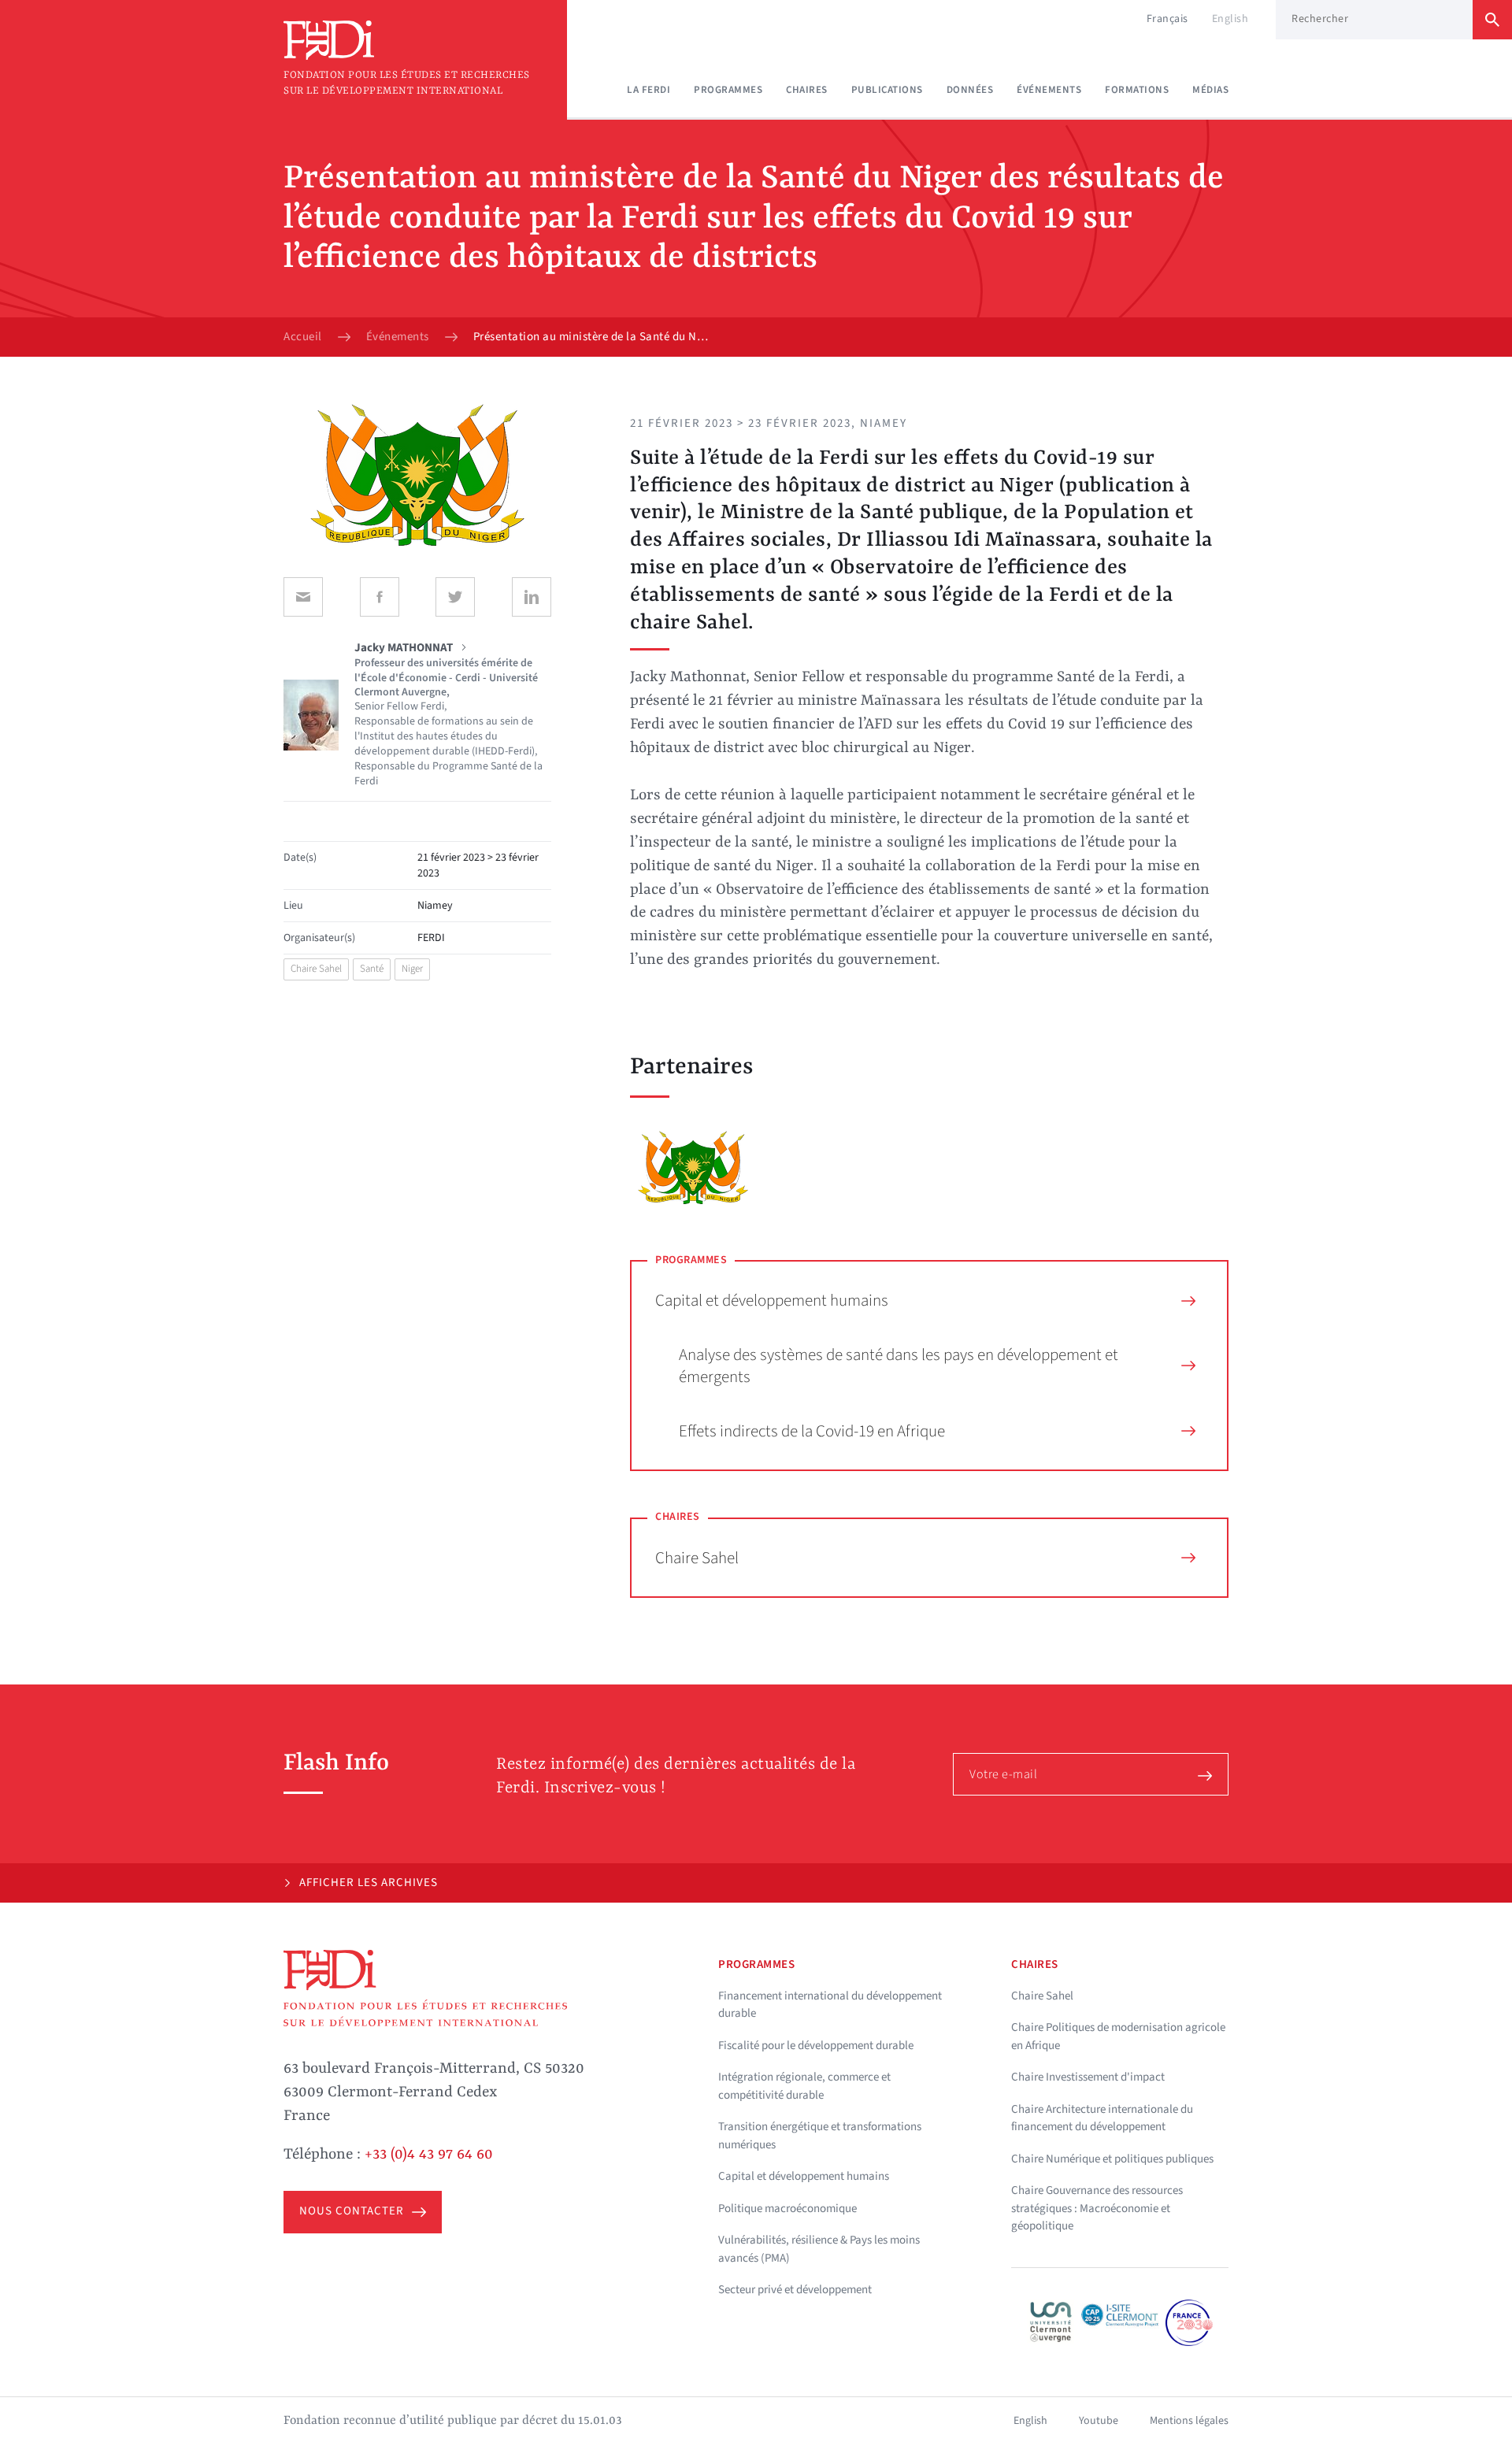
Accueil (303, 337)
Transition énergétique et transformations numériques (820, 2136)
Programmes (728, 90)
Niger (412, 969)
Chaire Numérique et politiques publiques (1112, 2159)
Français (1167, 19)
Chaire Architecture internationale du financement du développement (1102, 2118)
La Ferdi (649, 90)
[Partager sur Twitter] (455, 597)
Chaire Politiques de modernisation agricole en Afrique (1118, 2036)
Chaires (807, 90)
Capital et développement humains (772, 1300)
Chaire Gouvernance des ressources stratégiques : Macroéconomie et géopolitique (1097, 2208)
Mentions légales (1189, 2421)
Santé (372, 969)
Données (970, 90)
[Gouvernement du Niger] (693, 1167)
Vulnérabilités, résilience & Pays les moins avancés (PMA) (819, 2249)
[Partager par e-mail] (303, 597)
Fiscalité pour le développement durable (816, 2046)
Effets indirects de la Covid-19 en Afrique (812, 1431)
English (1230, 19)
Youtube (1099, 2421)
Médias (1210, 90)
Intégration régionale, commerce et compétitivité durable (804, 2086)
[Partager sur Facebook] (380, 597)
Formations (1137, 90)
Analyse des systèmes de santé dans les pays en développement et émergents (899, 1366)
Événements (1049, 90)
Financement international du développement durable (830, 2005)
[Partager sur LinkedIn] (532, 597)
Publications (887, 90)
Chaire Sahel (316, 969)
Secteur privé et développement (795, 2290)
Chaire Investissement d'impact (1088, 2077)
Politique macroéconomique (787, 2209)
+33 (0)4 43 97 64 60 (429, 2155)
